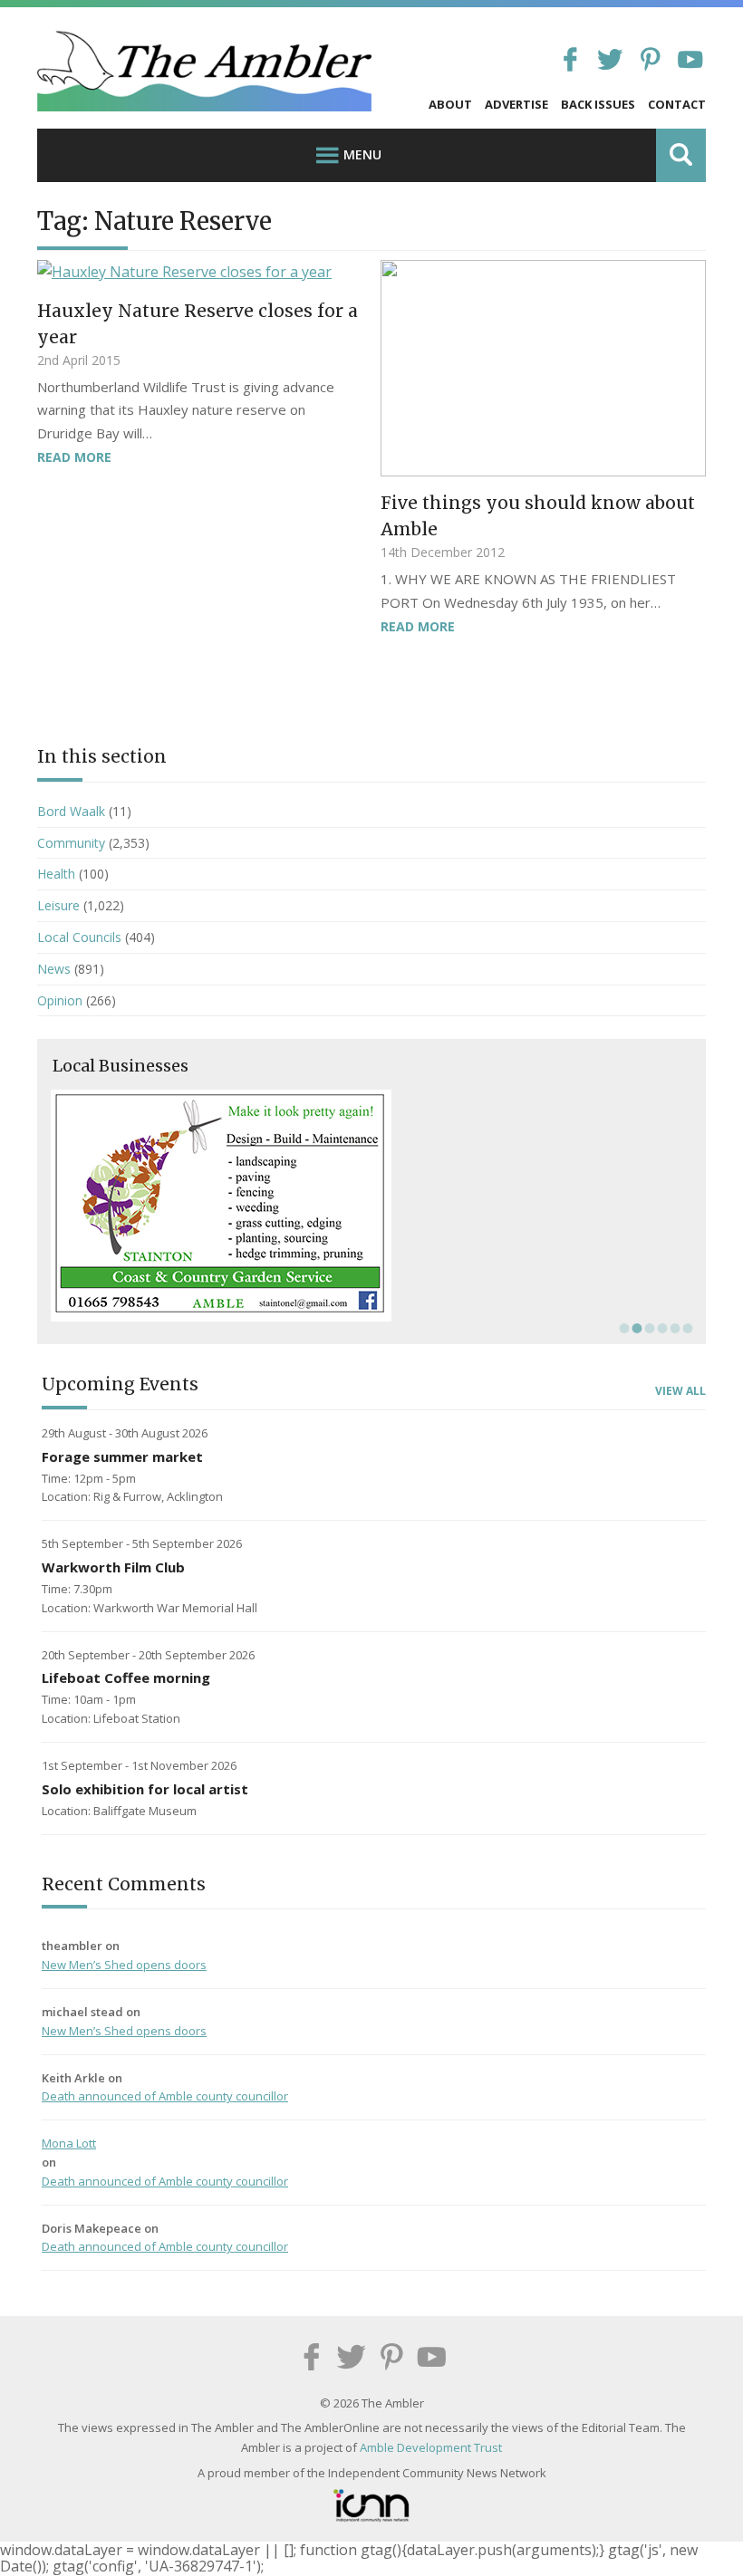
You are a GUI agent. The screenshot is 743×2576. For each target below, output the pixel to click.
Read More (74, 457)
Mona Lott (69, 2143)
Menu (362, 154)
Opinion (60, 1000)
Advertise (516, 104)
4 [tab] (661, 1328)
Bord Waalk (71, 811)
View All (680, 1391)
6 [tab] (686, 1328)
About (450, 104)
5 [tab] (673, 1328)
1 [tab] (622, 1328)
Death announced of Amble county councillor (165, 2096)
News (54, 969)
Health (56, 874)
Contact (677, 104)
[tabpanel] (371, 1206)
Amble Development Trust (431, 2447)
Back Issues (598, 104)
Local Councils (79, 937)
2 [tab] (635, 1328)
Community (71, 843)
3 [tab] (648, 1328)
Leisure (58, 905)
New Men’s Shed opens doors (124, 1965)
